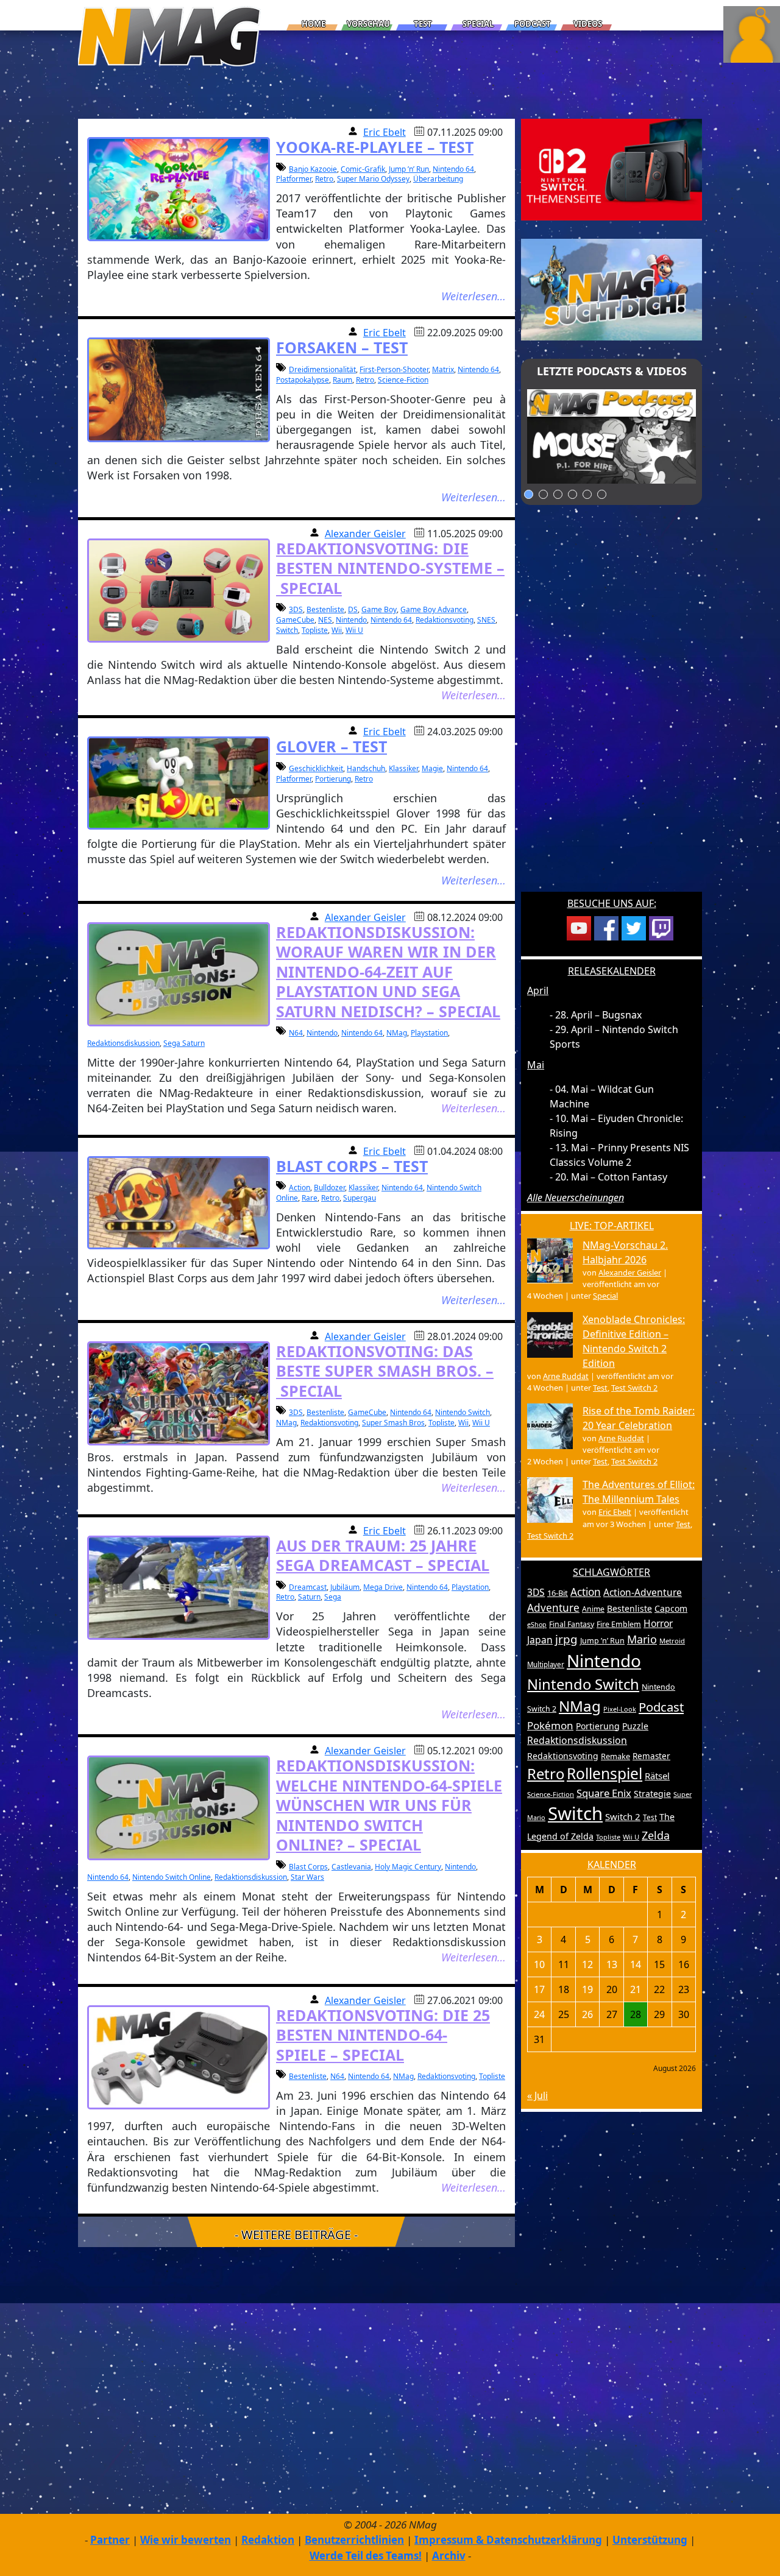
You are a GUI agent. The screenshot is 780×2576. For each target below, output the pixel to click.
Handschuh (366, 768)
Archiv (449, 2556)
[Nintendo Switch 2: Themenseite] (612, 169)
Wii (337, 630)
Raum (342, 380)
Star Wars (307, 1877)
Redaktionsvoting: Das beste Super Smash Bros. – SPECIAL (385, 1371)
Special (478, 24)
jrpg (566, 1639)
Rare (310, 1198)
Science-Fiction (403, 380)
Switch (287, 630)
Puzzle (635, 1726)
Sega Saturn (184, 1043)
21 (636, 1989)
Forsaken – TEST (342, 347)
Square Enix (604, 1793)
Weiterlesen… (473, 296)
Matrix (443, 369)
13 (612, 1964)
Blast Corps (308, 1867)
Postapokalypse (303, 380)
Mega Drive (383, 1587)
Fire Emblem (619, 1624)
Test (423, 24)
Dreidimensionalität (322, 369)
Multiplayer (546, 1664)
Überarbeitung (438, 179)
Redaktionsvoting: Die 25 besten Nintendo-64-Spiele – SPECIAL (383, 2035)
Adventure (553, 1608)
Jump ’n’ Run (409, 169)
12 (587, 1964)
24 (539, 2014)
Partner (110, 2540)
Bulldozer (329, 1187)
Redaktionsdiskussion (123, 1043)
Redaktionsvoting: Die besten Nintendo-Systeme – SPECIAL (390, 568)
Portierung (333, 779)
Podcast (533, 24)
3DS (296, 609)
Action (300, 1187)
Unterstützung (650, 2540)
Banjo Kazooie (313, 169)
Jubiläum (345, 1587)
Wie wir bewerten (186, 2540)
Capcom (671, 1608)
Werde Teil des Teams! (366, 2556)
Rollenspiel (604, 1773)
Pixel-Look (620, 1709)
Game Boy (379, 609)
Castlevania (351, 1867)
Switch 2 (623, 1816)
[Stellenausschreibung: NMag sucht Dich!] (612, 289)
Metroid (672, 1641)
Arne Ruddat (566, 1376)
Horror (658, 1623)
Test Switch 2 (634, 1388)
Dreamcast (308, 1587)
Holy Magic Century (408, 1867)
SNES (486, 620)
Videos (588, 24)
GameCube (295, 620)
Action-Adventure (643, 1592)
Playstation (429, 1033)
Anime (593, 1609)
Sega (333, 1597)
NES (325, 620)
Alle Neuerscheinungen (576, 1198)
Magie (432, 768)
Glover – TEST (331, 746)
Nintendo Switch (463, 1412)
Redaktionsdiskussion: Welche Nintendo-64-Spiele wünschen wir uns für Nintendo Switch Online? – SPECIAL (389, 1805)
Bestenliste (325, 609)
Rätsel (657, 1776)
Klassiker (403, 768)
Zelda (656, 1835)
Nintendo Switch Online (172, 1877)
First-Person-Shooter (394, 369)
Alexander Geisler (365, 534)
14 (636, 1964)
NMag (397, 1033)
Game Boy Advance (434, 609)
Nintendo (351, 620)
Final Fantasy (572, 1624)
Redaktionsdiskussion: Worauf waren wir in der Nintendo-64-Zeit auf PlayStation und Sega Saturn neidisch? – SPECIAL (388, 972)
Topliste (315, 630)
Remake (615, 1756)
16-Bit (558, 1593)
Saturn (309, 1597)
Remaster (651, 1756)
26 (587, 2014)
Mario (642, 1639)
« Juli (537, 2095)
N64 (296, 1033)
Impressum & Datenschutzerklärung (508, 2540)
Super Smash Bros (393, 1423)
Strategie (652, 1794)
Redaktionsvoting (445, 620)
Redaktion (268, 2540)
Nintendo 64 (453, 169)
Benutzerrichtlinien (354, 2540)
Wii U (354, 630)
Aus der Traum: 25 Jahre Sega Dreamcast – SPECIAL (383, 1555)
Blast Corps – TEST (352, 1166)
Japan (540, 1640)
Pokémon (550, 1725)
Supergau (360, 1198)
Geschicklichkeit (316, 768)
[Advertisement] (612, 706)
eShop (537, 1625)
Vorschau (368, 24)
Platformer (294, 179)
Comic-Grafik (363, 169)
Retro (324, 179)
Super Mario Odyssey (373, 179)
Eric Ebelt (385, 132)
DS (353, 609)
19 (587, 1989)
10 (539, 1964)
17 (539, 1989)
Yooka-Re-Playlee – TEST (375, 147)
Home (314, 24)
